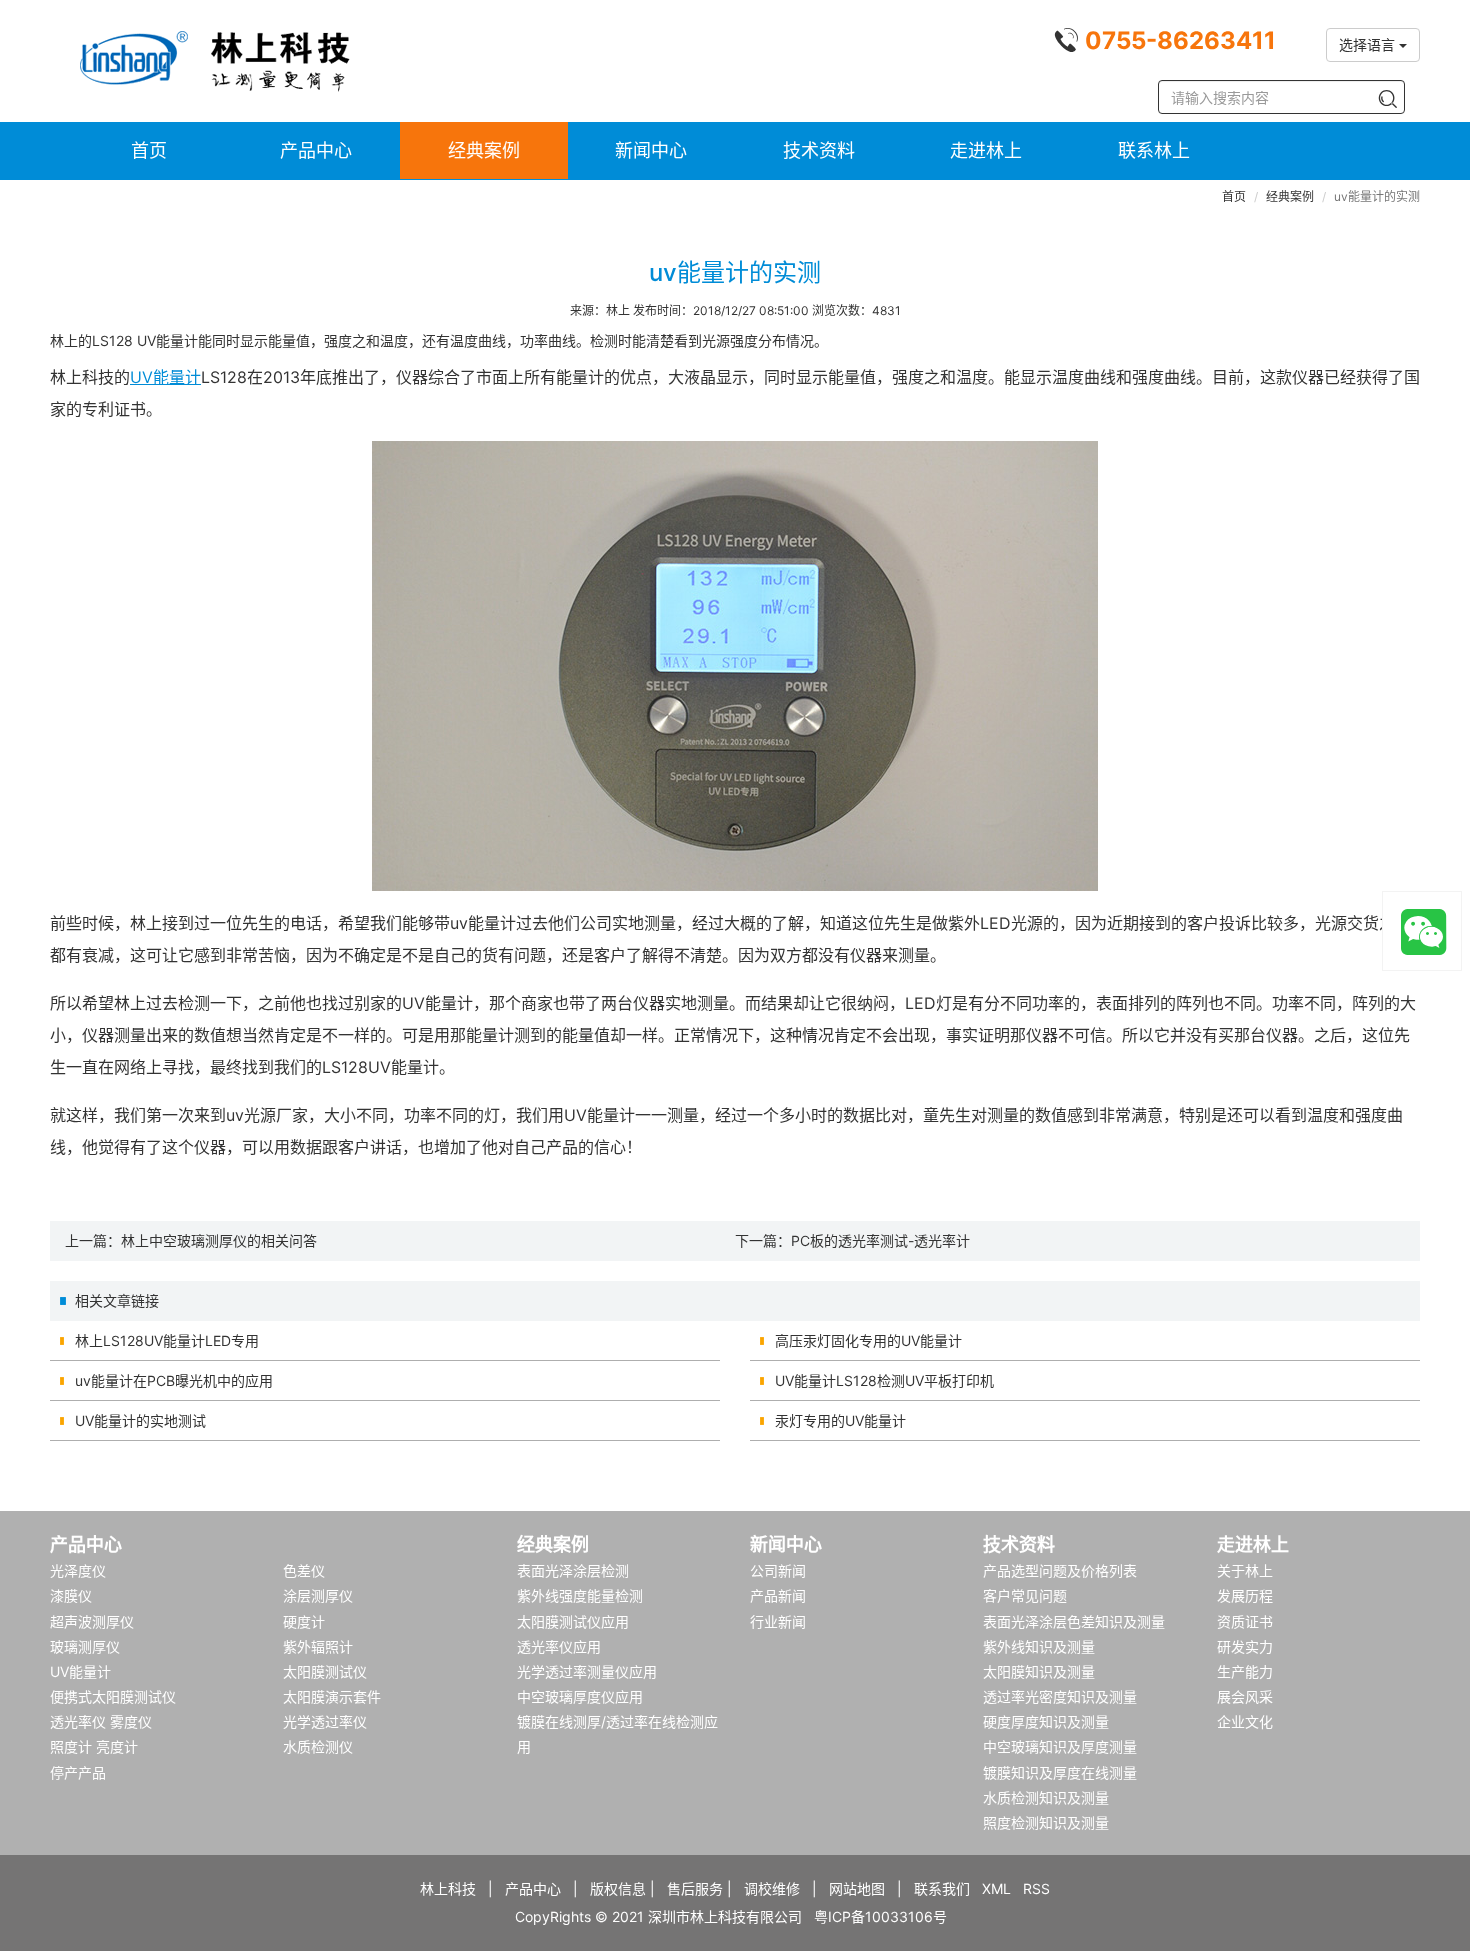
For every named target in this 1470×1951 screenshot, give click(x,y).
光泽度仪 (78, 1570)
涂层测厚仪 (318, 1595)
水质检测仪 (318, 1746)
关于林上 (1245, 1570)
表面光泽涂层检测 (573, 1570)
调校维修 (772, 1888)
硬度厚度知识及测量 (1046, 1721)
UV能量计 (165, 377)
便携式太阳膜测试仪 (113, 1696)
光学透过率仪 (325, 1721)
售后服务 (695, 1888)
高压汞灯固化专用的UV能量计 (868, 1340)
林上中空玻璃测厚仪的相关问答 (219, 1240)
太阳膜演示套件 (332, 1696)
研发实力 (1245, 1646)
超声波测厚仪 (92, 1621)
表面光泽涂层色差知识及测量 (1074, 1621)
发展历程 (1245, 1595)
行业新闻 (778, 1621)
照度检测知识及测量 (1046, 1822)
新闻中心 (651, 150)
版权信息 (618, 1888)
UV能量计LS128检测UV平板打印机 (884, 1380)
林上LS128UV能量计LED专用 (167, 1340)
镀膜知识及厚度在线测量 (1060, 1772)
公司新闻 (778, 1570)
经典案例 (484, 150)
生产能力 (1245, 1671)
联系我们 (942, 1888)
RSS (1036, 1888)
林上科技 (448, 1888)
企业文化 (1245, 1721)
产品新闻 (778, 1595)
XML (996, 1888)
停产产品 (78, 1772)
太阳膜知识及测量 (1039, 1671)
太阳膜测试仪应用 (573, 1621)
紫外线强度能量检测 (580, 1595)
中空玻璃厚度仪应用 (580, 1696)
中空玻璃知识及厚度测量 (1060, 1746)
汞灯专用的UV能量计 (840, 1420)
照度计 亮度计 (94, 1746)
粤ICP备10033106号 (880, 1916)
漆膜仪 (71, 1595)
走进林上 (986, 150)
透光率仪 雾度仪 (101, 1721)
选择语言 (1369, 44)
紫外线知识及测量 (1039, 1646)
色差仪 (304, 1570)
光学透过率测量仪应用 (587, 1671)
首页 (149, 150)
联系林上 (1154, 150)
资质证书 (1245, 1621)
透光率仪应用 (559, 1646)
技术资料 (819, 150)
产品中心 (316, 150)
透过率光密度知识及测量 (1060, 1696)
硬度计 (304, 1621)
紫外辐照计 (318, 1646)
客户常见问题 (1025, 1595)
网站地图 (857, 1888)
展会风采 (1245, 1696)
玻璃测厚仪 (85, 1646)
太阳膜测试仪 (325, 1671)
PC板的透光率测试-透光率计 (880, 1240)
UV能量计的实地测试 (140, 1420)
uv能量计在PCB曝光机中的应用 (174, 1380)
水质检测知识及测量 (1046, 1797)
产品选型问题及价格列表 (1060, 1570)
